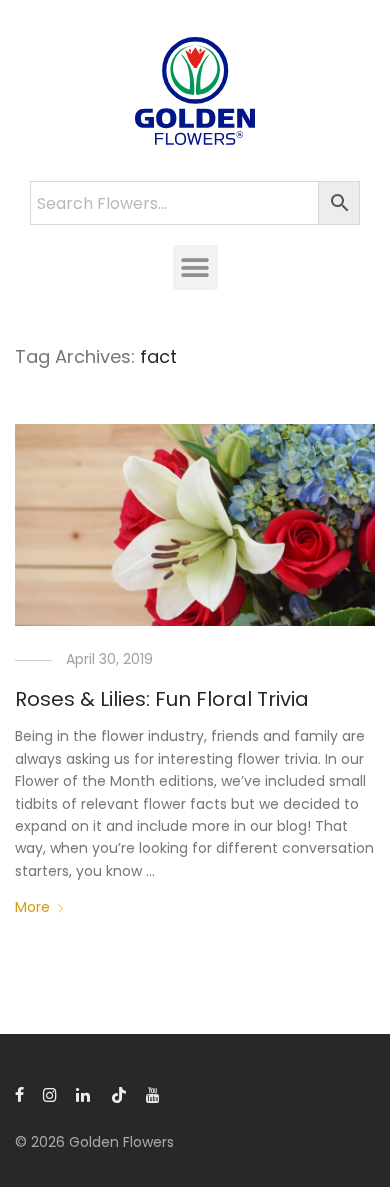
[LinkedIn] (84, 1094)
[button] (195, 267)
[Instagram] (50, 1094)
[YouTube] (154, 1094)
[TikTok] (119, 1094)
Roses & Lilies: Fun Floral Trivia (162, 699)
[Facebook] (19, 1094)
